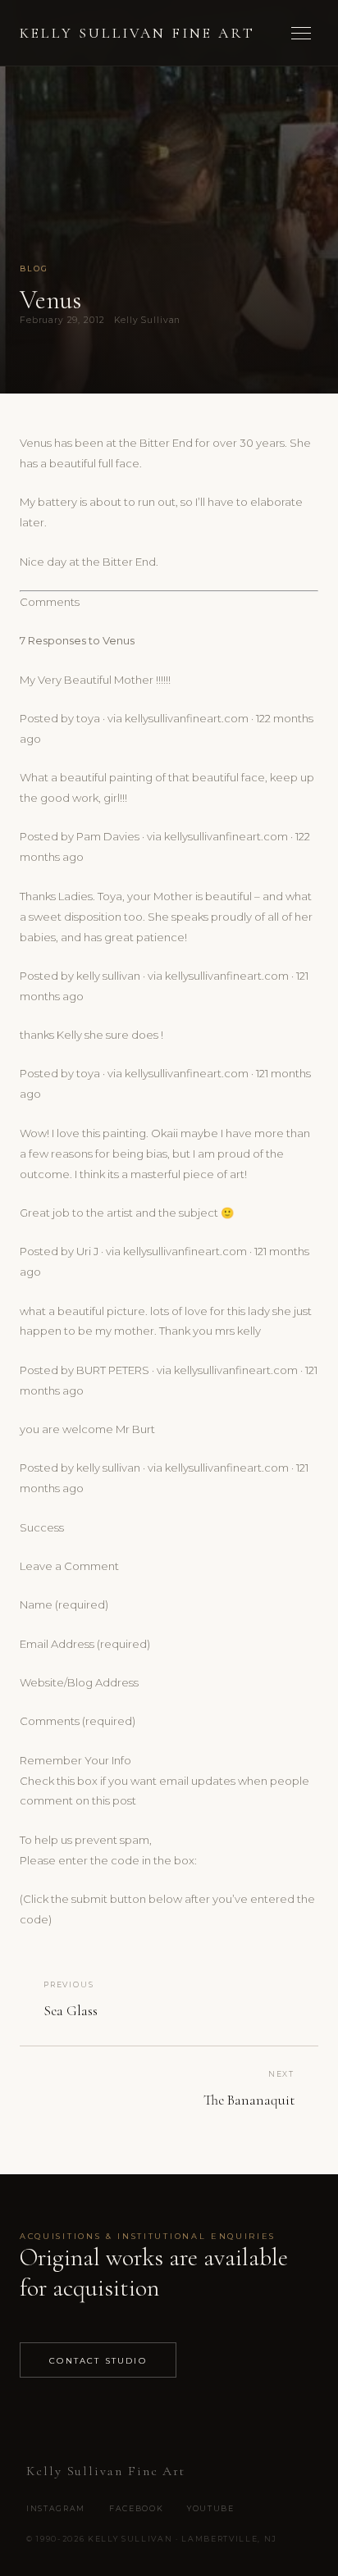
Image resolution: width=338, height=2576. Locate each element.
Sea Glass (71, 2011)
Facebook (136, 2508)
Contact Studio (98, 2360)
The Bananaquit (249, 2100)
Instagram (56, 2508)
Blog (34, 269)
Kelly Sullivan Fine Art (137, 33)
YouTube (211, 2508)
